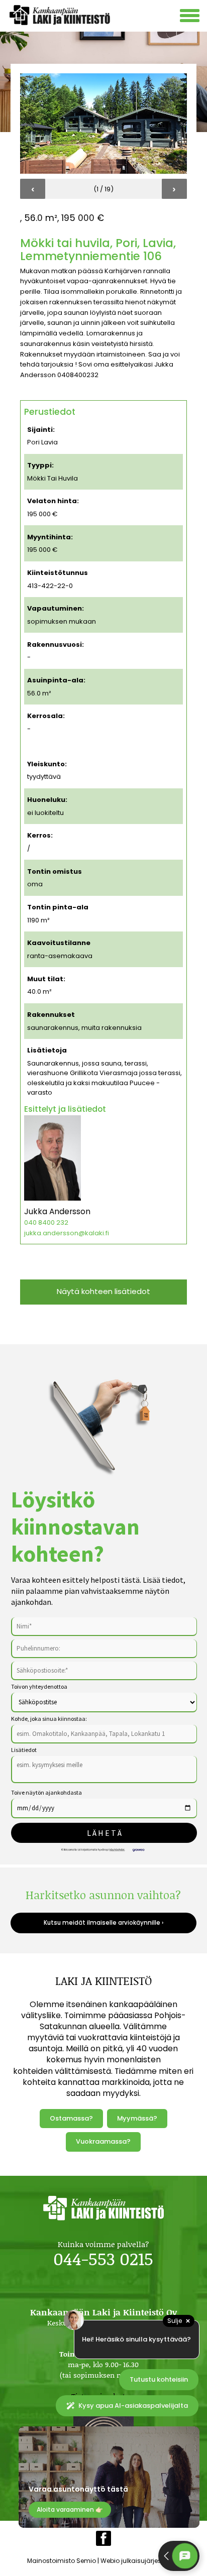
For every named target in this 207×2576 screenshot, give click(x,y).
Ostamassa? (71, 2118)
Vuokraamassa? (103, 2141)
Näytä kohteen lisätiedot (103, 1291)
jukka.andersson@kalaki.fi (67, 1233)
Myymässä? (137, 2118)
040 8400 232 (46, 1222)
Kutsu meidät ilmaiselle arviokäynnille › (103, 1923)
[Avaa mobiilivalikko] (191, 17)
